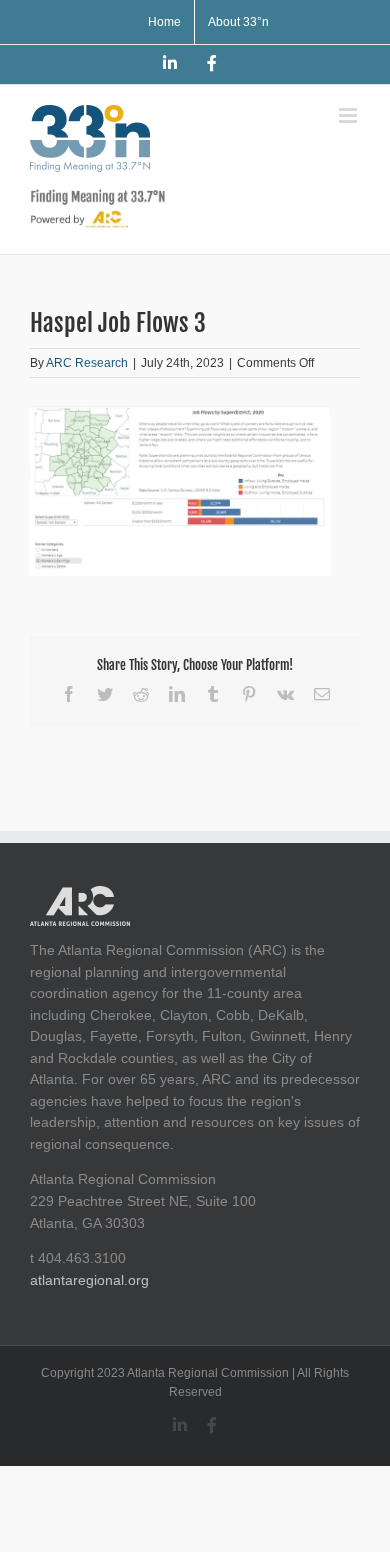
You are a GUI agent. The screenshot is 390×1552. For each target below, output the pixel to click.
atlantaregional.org (89, 1280)
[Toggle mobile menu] (349, 115)
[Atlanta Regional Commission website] (80, 896)
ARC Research (87, 363)
